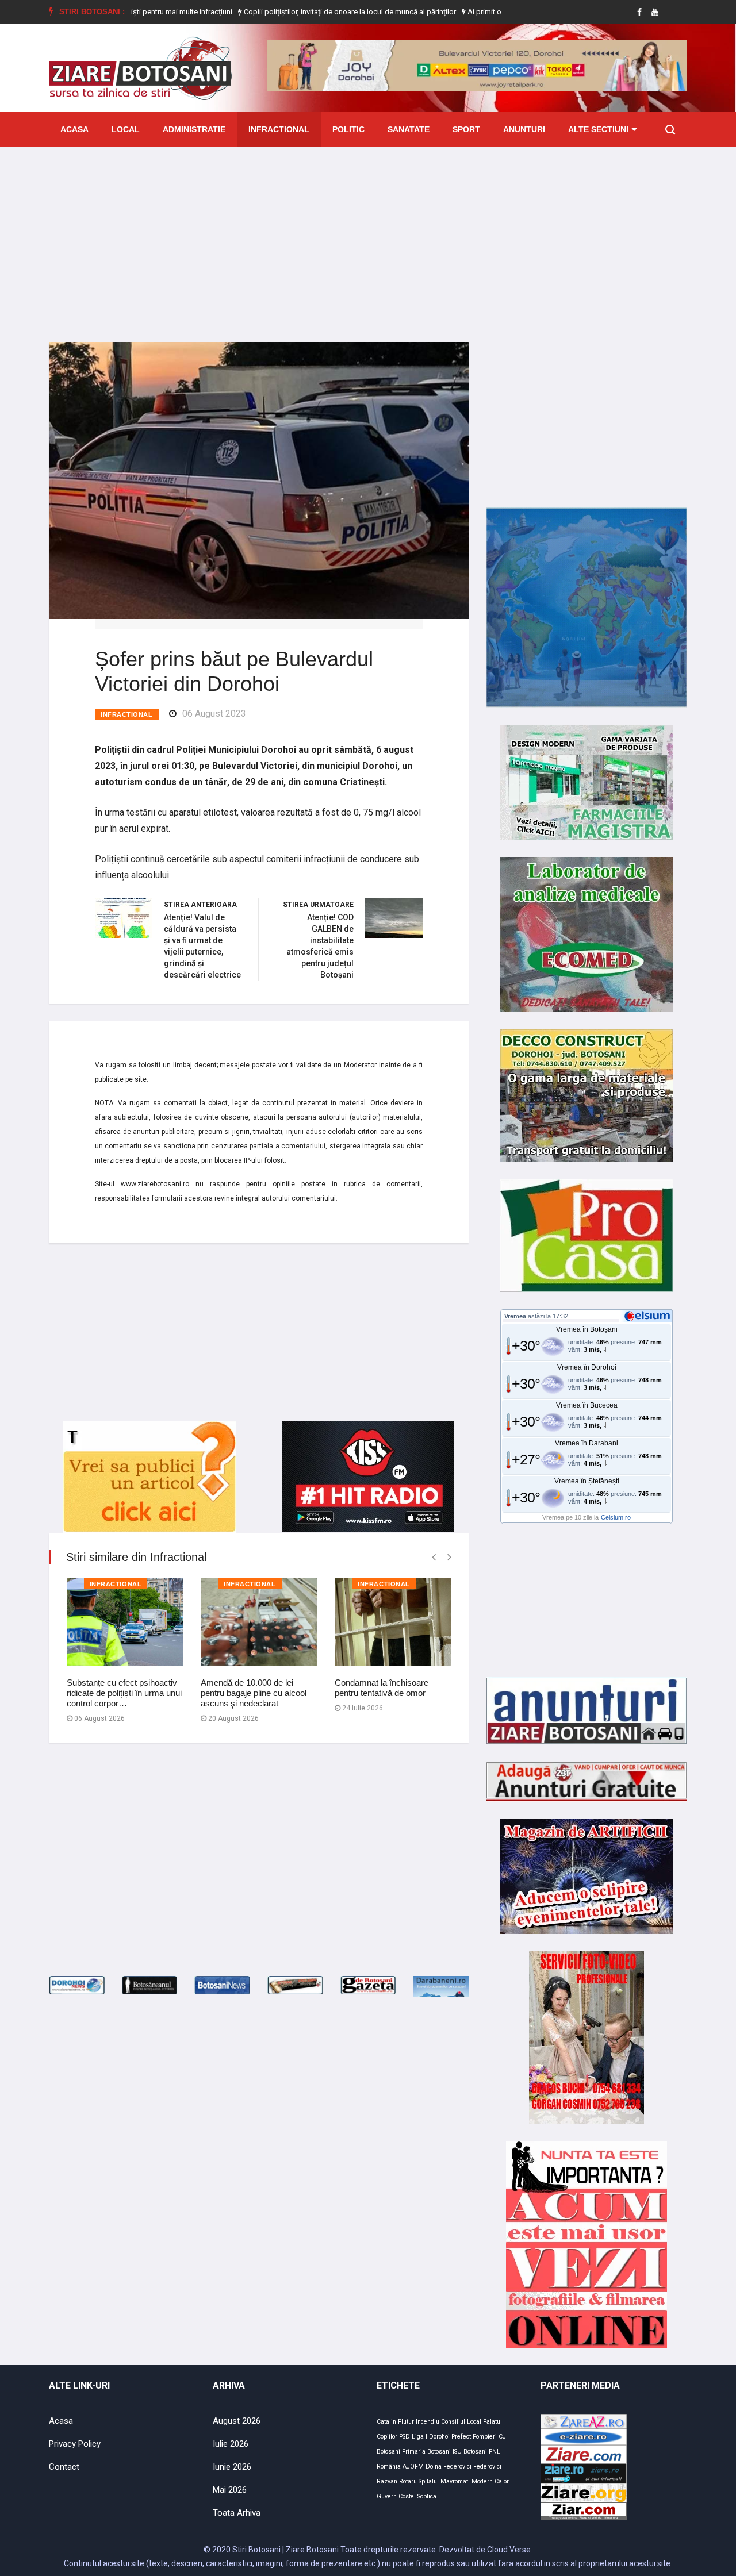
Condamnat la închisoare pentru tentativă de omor (382, 1688)
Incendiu (428, 2422)
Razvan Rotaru (397, 2481)
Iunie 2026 (232, 2467)
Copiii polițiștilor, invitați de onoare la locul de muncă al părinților (297, 12)
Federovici (487, 2467)
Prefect (461, 2437)
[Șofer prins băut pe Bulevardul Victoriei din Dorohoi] (259, 480)
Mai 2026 (230, 2490)
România (389, 2467)
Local (126, 129)
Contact (64, 2467)
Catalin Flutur (395, 2422)
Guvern (387, 2496)
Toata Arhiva (237, 2513)
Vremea (515, 1316)
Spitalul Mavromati (444, 2481)
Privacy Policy (75, 2444)
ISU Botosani (470, 2452)
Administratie (194, 129)
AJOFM (413, 2467)
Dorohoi (439, 2437)
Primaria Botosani (426, 2452)
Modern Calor (490, 2481)
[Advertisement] (368, 236)
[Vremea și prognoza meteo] (649, 1316)
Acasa (74, 129)
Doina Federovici (448, 2467)
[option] (298, 12)
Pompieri (485, 2437)
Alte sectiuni (598, 129)
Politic (348, 129)
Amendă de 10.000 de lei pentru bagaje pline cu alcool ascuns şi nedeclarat (254, 1693)
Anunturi (524, 129)
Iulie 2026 (231, 2444)
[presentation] (434, 1557)
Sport (466, 129)
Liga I (419, 2437)
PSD (405, 2437)
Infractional (279, 129)
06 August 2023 (214, 714)
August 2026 (237, 2421)
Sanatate (409, 129)
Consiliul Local (461, 2422)
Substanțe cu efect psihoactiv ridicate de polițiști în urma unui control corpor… (124, 1693)
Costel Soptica (417, 2496)
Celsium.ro (616, 1517)
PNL (494, 2452)
